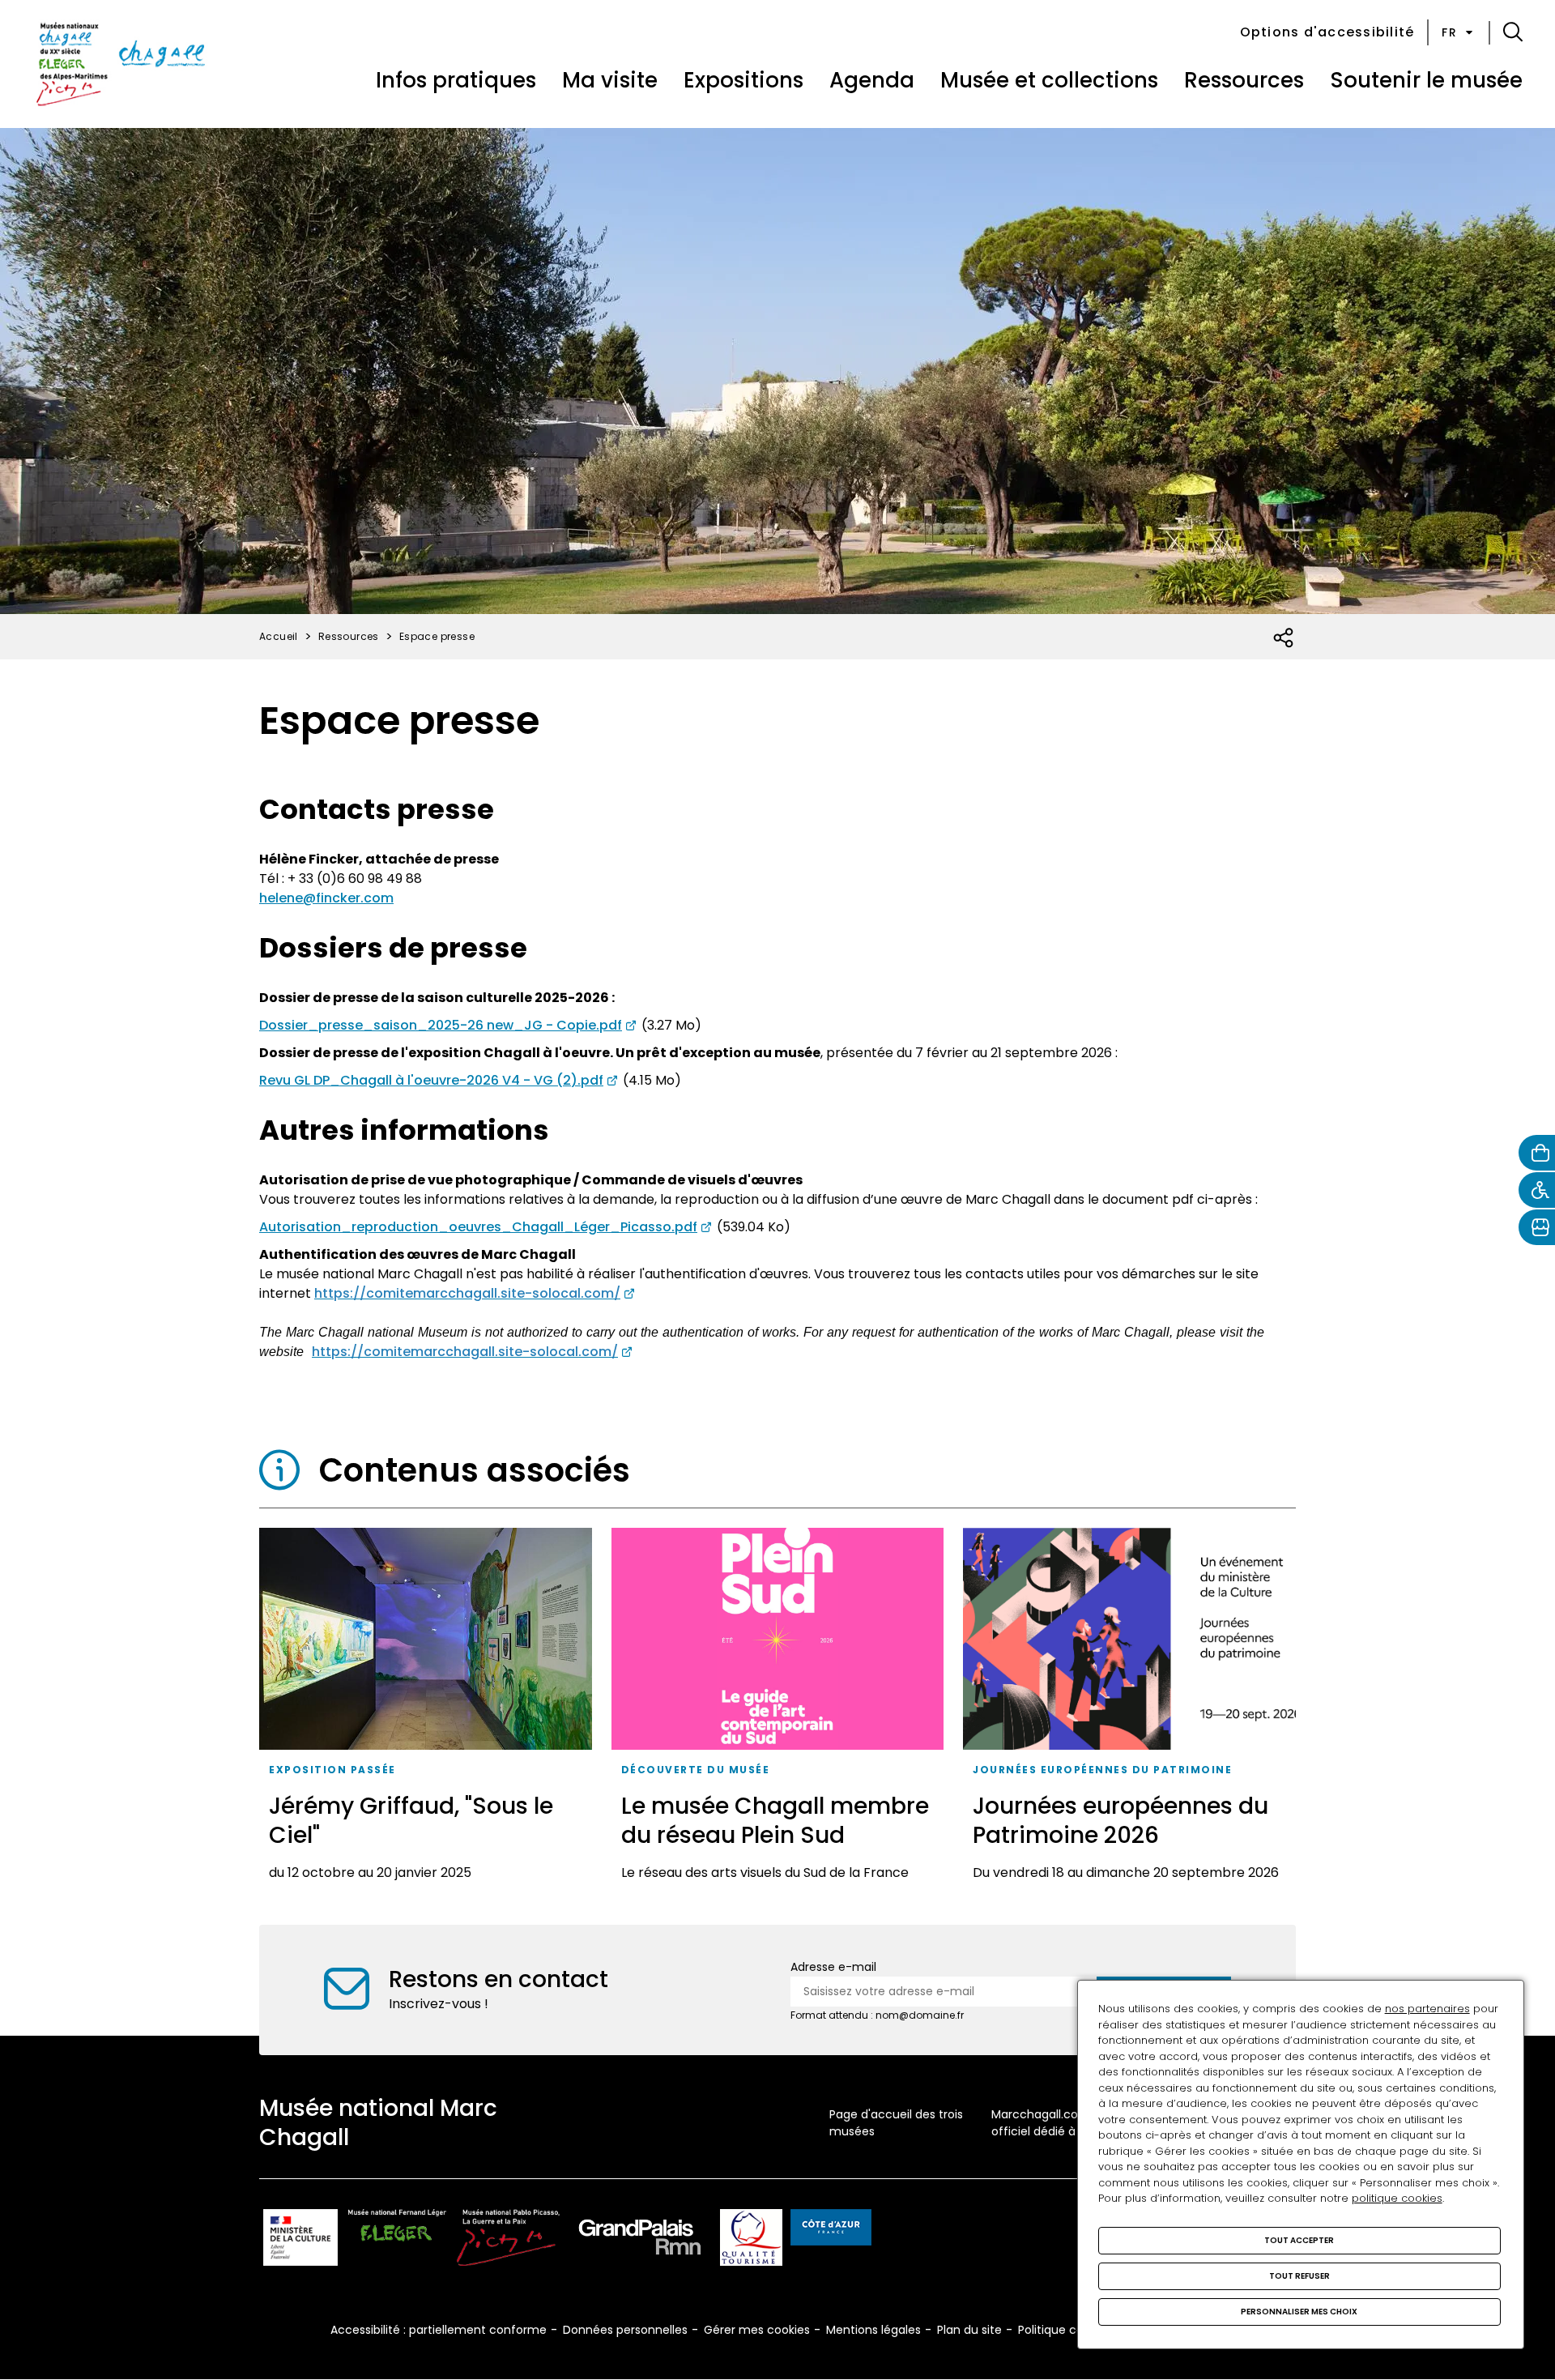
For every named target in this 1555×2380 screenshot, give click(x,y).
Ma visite (610, 80)
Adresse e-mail (833, 1967)
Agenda (872, 80)
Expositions (743, 80)
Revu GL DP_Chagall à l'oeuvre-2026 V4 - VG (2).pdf (431, 1080)
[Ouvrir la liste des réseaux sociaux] (1284, 638)
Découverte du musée (696, 1770)
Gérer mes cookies (757, 2330)
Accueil (279, 636)
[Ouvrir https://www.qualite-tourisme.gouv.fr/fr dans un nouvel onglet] (751, 2240)
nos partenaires (1427, 2009)
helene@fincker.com (326, 898)
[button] (1513, 32)
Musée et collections (1049, 80)
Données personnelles (625, 2330)
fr (1449, 32)
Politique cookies (1065, 2330)
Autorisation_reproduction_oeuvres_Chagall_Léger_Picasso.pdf (478, 1227)
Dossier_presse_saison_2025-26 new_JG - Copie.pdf (441, 1025)
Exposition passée (332, 1770)
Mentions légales (873, 2330)
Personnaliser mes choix (1299, 2312)
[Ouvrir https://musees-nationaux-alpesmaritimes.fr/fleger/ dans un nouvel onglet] (397, 2240)
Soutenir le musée (1426, 80)
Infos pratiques (456, 80)
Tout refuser (1299, 2276)
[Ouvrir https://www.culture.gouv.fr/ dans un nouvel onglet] (300, 2240)
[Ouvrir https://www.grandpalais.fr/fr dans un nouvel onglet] (640, 2240)
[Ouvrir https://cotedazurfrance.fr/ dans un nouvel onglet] (831, 2230)
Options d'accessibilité (1327, 32)
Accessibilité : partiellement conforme (439, 2330)
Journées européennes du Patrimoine (1102, 1770)
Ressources (1244, 80)
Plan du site (969, 2330)
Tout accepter (1299, 2240)
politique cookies (1397, 2198)
